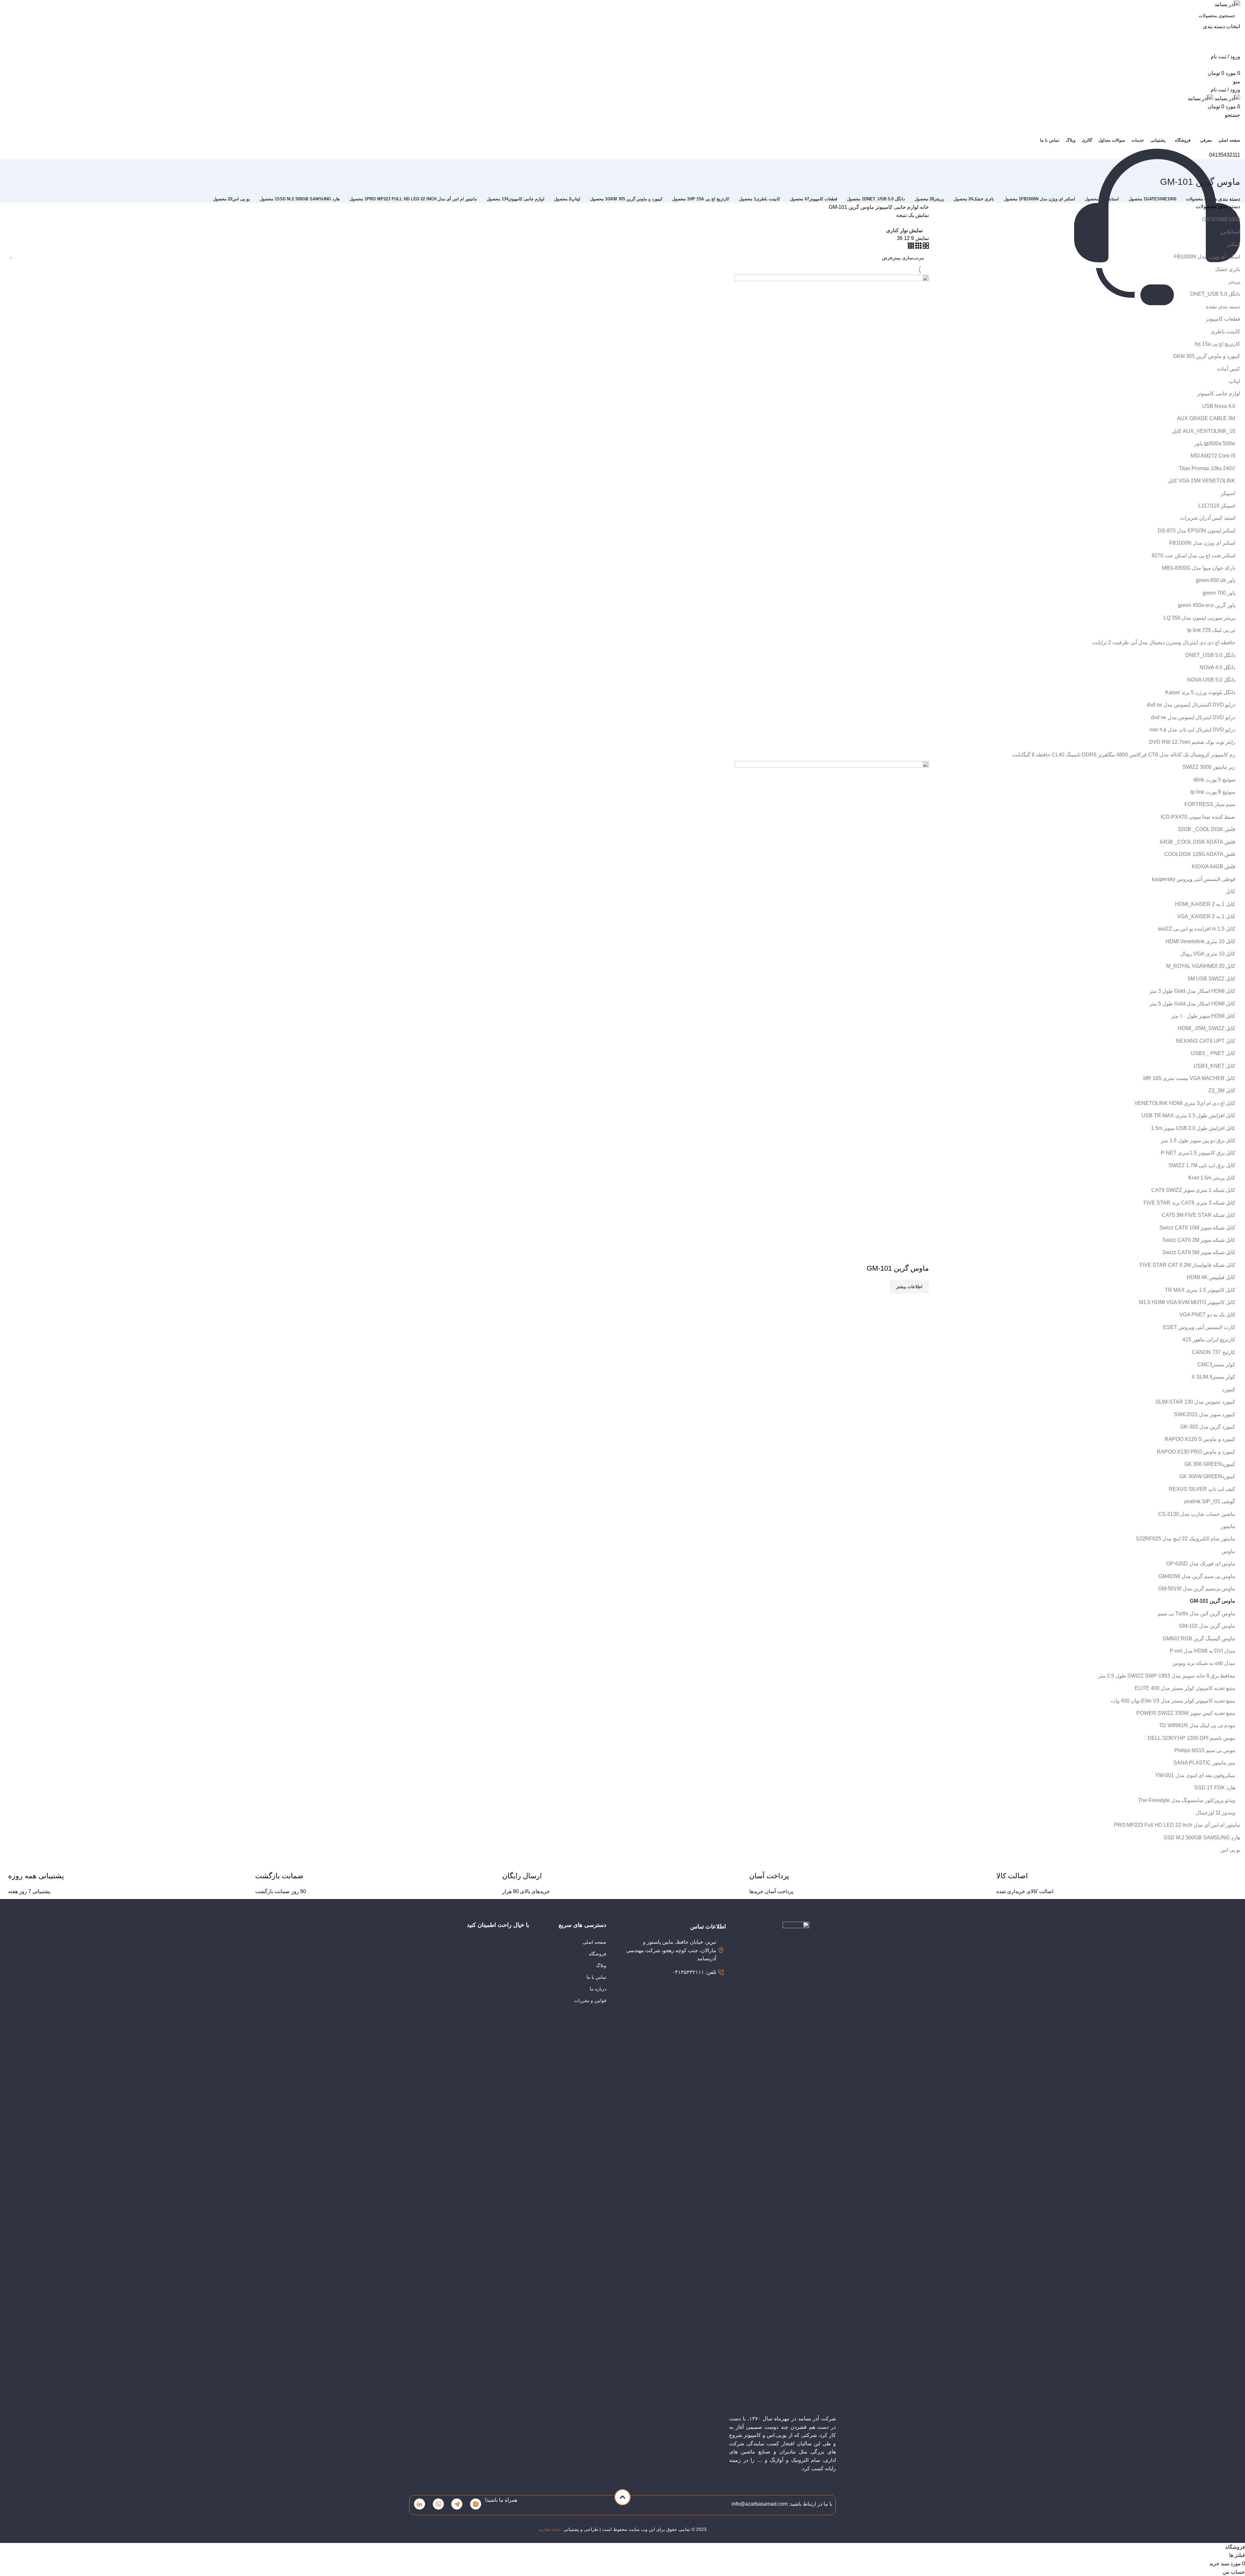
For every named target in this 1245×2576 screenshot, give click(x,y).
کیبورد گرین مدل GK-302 (1208, 1427)
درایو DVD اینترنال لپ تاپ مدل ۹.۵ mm (1192, 730)
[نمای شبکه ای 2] (925, 247)
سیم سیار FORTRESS (1210, 804)
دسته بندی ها (1226, 199)
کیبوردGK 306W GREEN (1207, 1476)
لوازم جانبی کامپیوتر (1219, 393)
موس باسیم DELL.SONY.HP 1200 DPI (1192, 1738)
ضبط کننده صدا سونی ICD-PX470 (1198, 817)
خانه (924, 207)
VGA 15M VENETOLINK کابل (1202, 481)
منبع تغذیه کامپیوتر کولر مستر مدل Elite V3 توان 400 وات (1173, 1701)
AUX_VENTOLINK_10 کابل (1204, 431)
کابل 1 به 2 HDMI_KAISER (1205, 904)
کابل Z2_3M (1222, 1091)
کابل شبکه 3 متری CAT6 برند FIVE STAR (1189, 1203)
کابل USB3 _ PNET (1213, 1053)
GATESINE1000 (1221, 219)
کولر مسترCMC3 (1216, 1365)
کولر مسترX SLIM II (1213, 1377)
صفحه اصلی (594, 1942)
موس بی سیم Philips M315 (1205, 1750)
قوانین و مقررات (590, 2000)
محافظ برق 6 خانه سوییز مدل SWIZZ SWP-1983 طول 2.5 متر (1167, 1676)
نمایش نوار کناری (904, 230)
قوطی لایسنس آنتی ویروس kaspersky (1194, 879)
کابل (1231, 891)
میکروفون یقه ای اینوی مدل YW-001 (1195, 1775)
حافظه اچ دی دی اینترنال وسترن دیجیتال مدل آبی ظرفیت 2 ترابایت (1164, 642)
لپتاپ (1234, 381)
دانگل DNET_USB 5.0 (1215, 294)
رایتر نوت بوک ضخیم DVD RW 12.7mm (1192, 742)
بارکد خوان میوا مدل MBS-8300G (1199, 568)
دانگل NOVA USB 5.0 (1211, 680)
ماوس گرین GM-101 (1213, 1601)
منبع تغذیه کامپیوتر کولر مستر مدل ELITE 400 (1185, 1688)
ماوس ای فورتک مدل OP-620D (1201, 1564)
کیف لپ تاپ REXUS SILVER (1202, 1489)
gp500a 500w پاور (1215, 443)
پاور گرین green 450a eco (1207, 605)
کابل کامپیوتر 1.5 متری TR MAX (1200, 1290)
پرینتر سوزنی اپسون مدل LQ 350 (1199, 618)
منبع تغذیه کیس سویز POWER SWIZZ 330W (1186, 1713)
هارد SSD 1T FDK (1215, 1788)
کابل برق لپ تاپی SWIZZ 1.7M (1202, 1165)
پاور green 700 (1219, 593)
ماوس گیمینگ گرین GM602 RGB (1199, 1638)
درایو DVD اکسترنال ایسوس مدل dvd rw (1191, 705)
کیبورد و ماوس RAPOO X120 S (1200, 1439)
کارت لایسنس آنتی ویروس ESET (1199, 1327)
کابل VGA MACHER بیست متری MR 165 (1189, 1078)
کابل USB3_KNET (1214, 1066)
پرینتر (1234, 282)
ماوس (1228, 1551)
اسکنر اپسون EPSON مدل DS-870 (1197, 531)
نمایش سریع (921, 1255)
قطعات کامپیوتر (1223, 319)
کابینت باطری (1225, 332)
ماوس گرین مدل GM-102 (1207, 1626)
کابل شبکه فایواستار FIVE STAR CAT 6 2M (1187, 1265)
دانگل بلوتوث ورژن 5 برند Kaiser (1200, 692)
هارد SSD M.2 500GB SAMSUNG (1202, 1838)
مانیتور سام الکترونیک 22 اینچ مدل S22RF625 (1186, 1539)
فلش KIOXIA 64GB (1214, 867)
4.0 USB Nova (1219, 406)
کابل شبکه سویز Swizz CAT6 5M (1199, 1252)
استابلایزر (1230, 232)
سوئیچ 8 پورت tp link (1213, 792)
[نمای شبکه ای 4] (911, 247)
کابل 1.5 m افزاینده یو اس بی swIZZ (1197, 929)
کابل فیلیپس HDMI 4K (1211, 1277)
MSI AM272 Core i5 (1213, 456)
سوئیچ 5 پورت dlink (1214, 780)
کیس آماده (1229, 369)
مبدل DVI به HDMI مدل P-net (1203, 1651)
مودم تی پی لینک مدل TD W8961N (1197, 1725)
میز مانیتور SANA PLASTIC (1204, 1763)
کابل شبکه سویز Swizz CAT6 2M (1199, 1240)
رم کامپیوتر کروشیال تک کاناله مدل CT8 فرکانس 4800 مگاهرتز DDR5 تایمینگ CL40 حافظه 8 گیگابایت (1124, 755)
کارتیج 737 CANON (1214, 1352)
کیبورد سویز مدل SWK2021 (1205, 1414)
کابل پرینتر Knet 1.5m (1212, 1178)
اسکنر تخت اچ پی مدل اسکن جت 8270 (1193, 556)
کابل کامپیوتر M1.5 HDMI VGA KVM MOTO (1187, 1302)
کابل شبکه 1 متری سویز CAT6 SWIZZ (1193, 1190)
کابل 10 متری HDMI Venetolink (1200, 941)
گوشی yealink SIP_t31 (1210, 1501)
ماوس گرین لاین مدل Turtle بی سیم (1197, 1614)
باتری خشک (1228, 269)
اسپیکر (1228, 493)
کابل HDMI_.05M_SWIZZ (1207, 1028)
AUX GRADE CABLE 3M (1206, 418)
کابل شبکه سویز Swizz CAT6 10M (1197, 1228)
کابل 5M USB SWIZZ (1211, 979)
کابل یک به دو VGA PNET (1207, 1315)
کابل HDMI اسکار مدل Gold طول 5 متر (1192, 1004)
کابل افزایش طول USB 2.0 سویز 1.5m (1193, 1128)
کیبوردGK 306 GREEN (1210, 1464)
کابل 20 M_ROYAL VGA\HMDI (1201, 966)
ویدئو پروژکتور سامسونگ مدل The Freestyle (1187, 1800)
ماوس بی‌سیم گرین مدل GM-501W (1197, 1589)
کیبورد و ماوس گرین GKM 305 (1207, 356)
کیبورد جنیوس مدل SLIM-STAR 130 (1195, 1402)
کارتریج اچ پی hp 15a (1217, 344)
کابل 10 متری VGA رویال (1208, 954)
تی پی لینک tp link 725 (1211, 630)
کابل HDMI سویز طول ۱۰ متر (1203, 1016)
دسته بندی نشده (1223, 307)
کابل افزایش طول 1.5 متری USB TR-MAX (1188, 1116)
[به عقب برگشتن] (1232, 167)
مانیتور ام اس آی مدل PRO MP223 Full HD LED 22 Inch (1177, 1825)
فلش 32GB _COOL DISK (1207, 829)
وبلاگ (601, 1965)
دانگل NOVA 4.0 (1217, 667)
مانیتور (1228, 1526)
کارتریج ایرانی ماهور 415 (1209, 1340)
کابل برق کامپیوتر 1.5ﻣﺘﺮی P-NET (1198, 1153)
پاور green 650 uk (1215, 580)
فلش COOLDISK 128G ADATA (1200, 854)
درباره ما (598, 1989)
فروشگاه (598, 1954)
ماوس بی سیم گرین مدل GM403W (1197, 1576)
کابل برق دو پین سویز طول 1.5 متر (1198, 1140)
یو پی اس (1230, 1850)
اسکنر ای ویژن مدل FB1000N (1207, 257)
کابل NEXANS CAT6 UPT (1206, 1041)
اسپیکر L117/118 (1217, 506)
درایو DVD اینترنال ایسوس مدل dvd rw (1193, 717)
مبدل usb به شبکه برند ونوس (1204, 1663)
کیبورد (1229, 1389)
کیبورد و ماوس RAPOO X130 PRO (1196, 1452)
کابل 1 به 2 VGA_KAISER (1206, 916)
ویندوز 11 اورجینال (1215, 1813)
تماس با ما (596, 1977)
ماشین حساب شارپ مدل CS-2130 (1197, 1514)
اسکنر (1234, 244)
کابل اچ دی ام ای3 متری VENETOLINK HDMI (1185, 1103)
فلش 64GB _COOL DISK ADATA (1198, 842)
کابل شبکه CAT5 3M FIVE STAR (1198, 1215)
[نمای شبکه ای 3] (918, 247)
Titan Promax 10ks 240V (1207, 468)
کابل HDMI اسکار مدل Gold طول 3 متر (1192, 991)
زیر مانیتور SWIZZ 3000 (1209, 767)
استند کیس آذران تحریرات (1208, 518)
